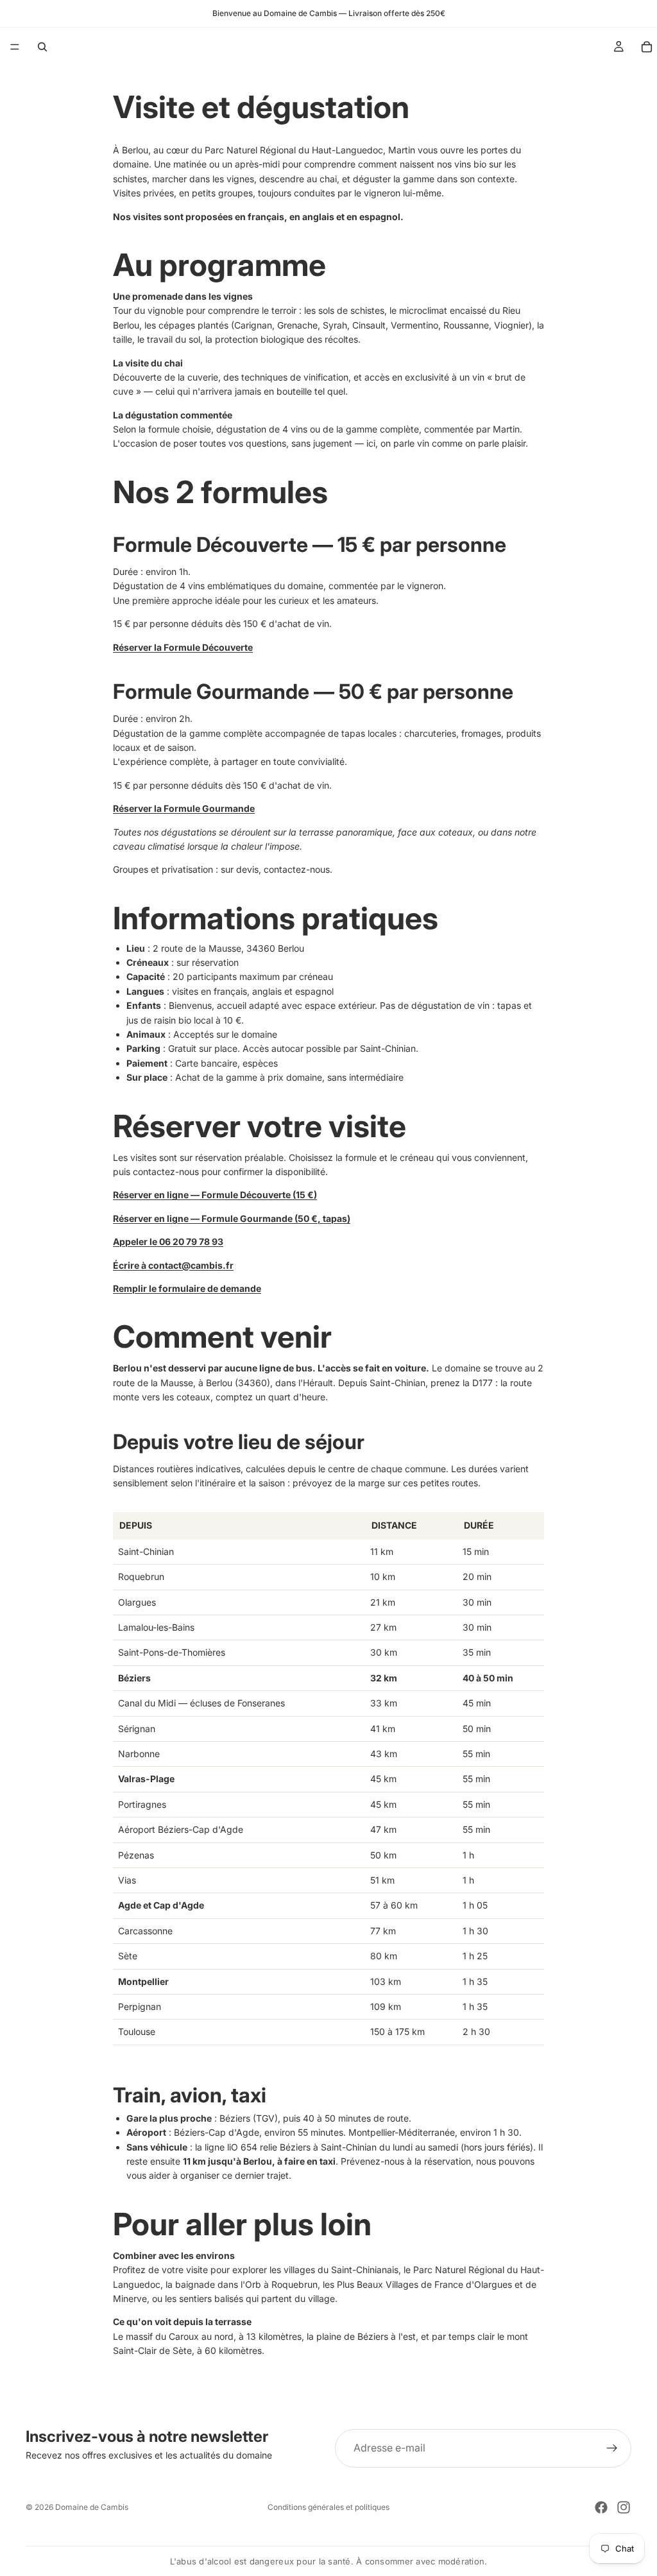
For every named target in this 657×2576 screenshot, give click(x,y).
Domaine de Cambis (92, 2507)
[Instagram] (624, 2507)
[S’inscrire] (612, 2448)
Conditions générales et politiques (328, 2507)
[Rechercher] (42, 47)
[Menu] (15, 47)
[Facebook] (601, 2507)
